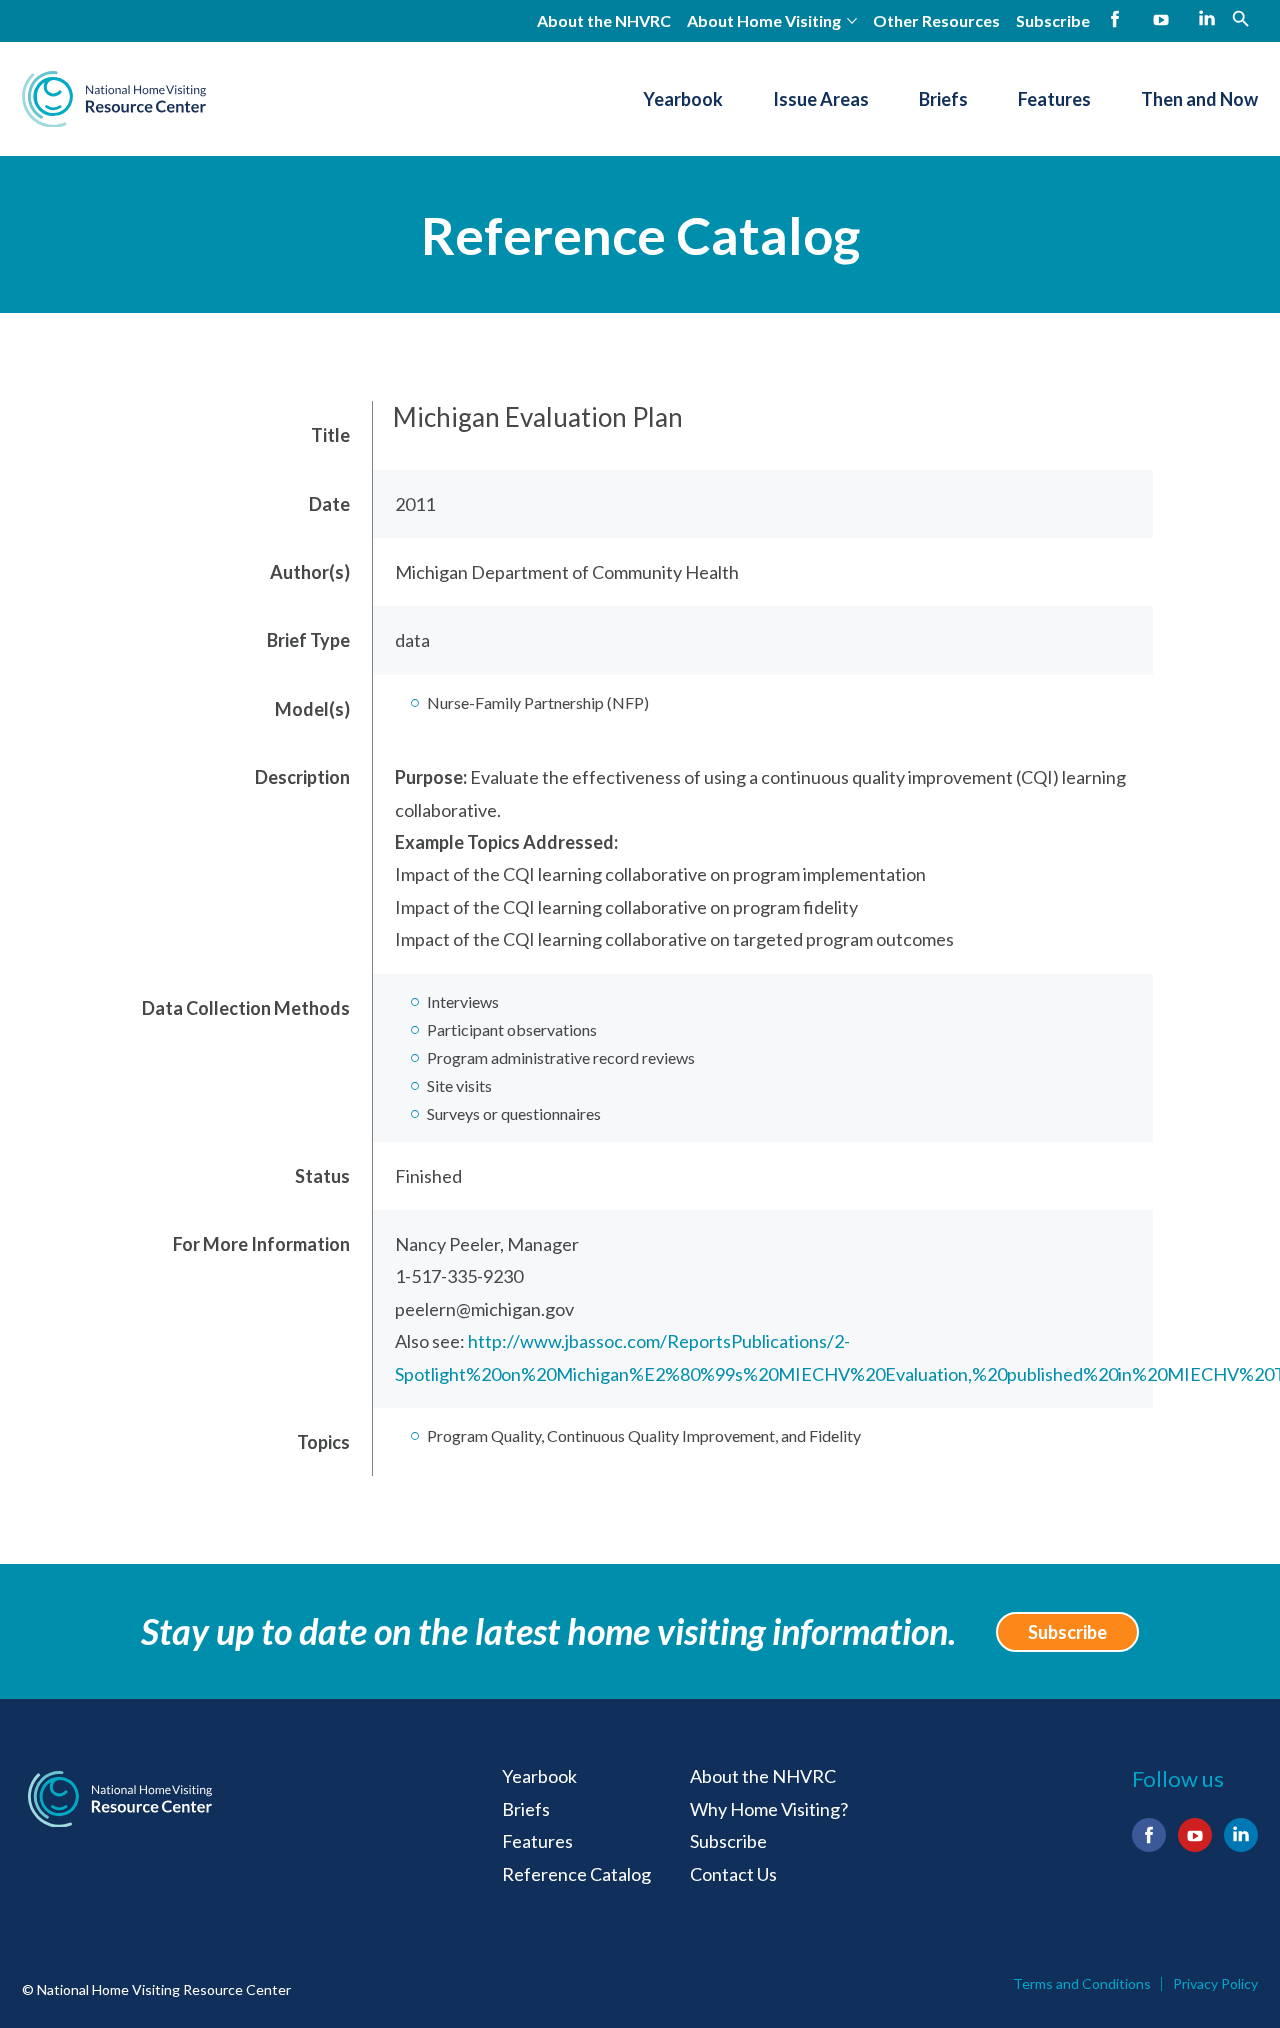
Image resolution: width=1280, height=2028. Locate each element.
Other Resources (936, 20)
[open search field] (1241, 17)
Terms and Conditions (1082, 1984)
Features (1054, 99)
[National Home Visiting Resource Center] (114, 99)
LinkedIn (1207, 19)
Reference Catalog (640, 234)
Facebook (1115, 19)
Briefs (943, 99)
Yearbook (683, 99)
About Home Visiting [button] (764, 20)
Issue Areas (821, 99)
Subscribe (1053, 20)
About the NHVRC (604, 20)
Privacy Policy (1215, 1984)
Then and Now (1199, 99)
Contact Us (733, 1874)
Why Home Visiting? (769, 1809)
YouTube (1161, 19)
